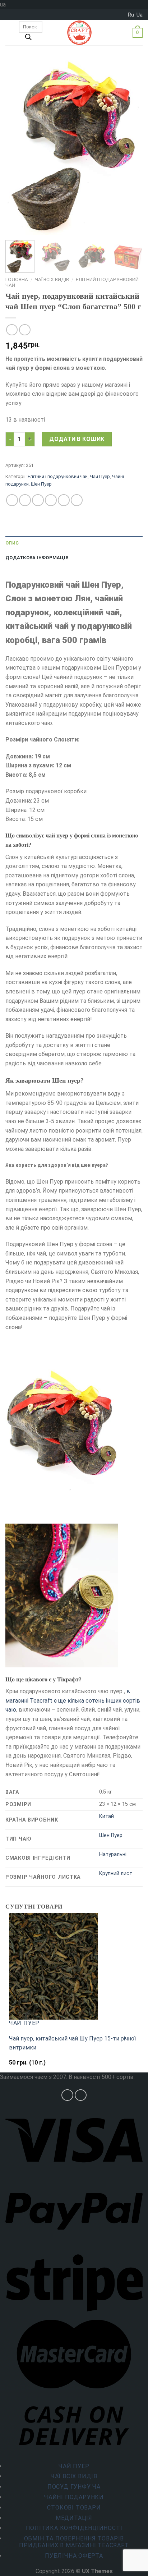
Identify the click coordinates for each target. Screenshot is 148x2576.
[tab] (74, 543)
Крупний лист (116, 1874)
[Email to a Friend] (51, 500)
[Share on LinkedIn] (77, 500)
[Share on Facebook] (25, 500)
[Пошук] (28, 39)
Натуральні (113, 1854)
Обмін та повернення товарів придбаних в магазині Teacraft (74, 2542)
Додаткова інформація (37, 558)
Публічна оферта (74, 2556)
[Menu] (10, 33)
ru (131, 15)
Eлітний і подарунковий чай (58, 476)
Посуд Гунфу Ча (74, 2487)
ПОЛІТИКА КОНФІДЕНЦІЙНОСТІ (74, 2528)
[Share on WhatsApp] (12, 500)
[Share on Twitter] (38, 500)
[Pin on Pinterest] (64, 500)
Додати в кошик (77, 439)
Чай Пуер (100, 476)
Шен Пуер (41, 484)
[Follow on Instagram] (67, 2095)
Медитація (74, 2518)
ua (140, 15)
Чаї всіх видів (52, 279)
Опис (12, 543)
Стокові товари (74, 2508)
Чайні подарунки (74, 2497)
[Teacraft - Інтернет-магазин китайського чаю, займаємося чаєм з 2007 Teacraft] (79, 33)
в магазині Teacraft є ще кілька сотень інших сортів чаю (73, 1700)
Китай (107, 1816)
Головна (17, 279)
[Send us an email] (81, 2095)
